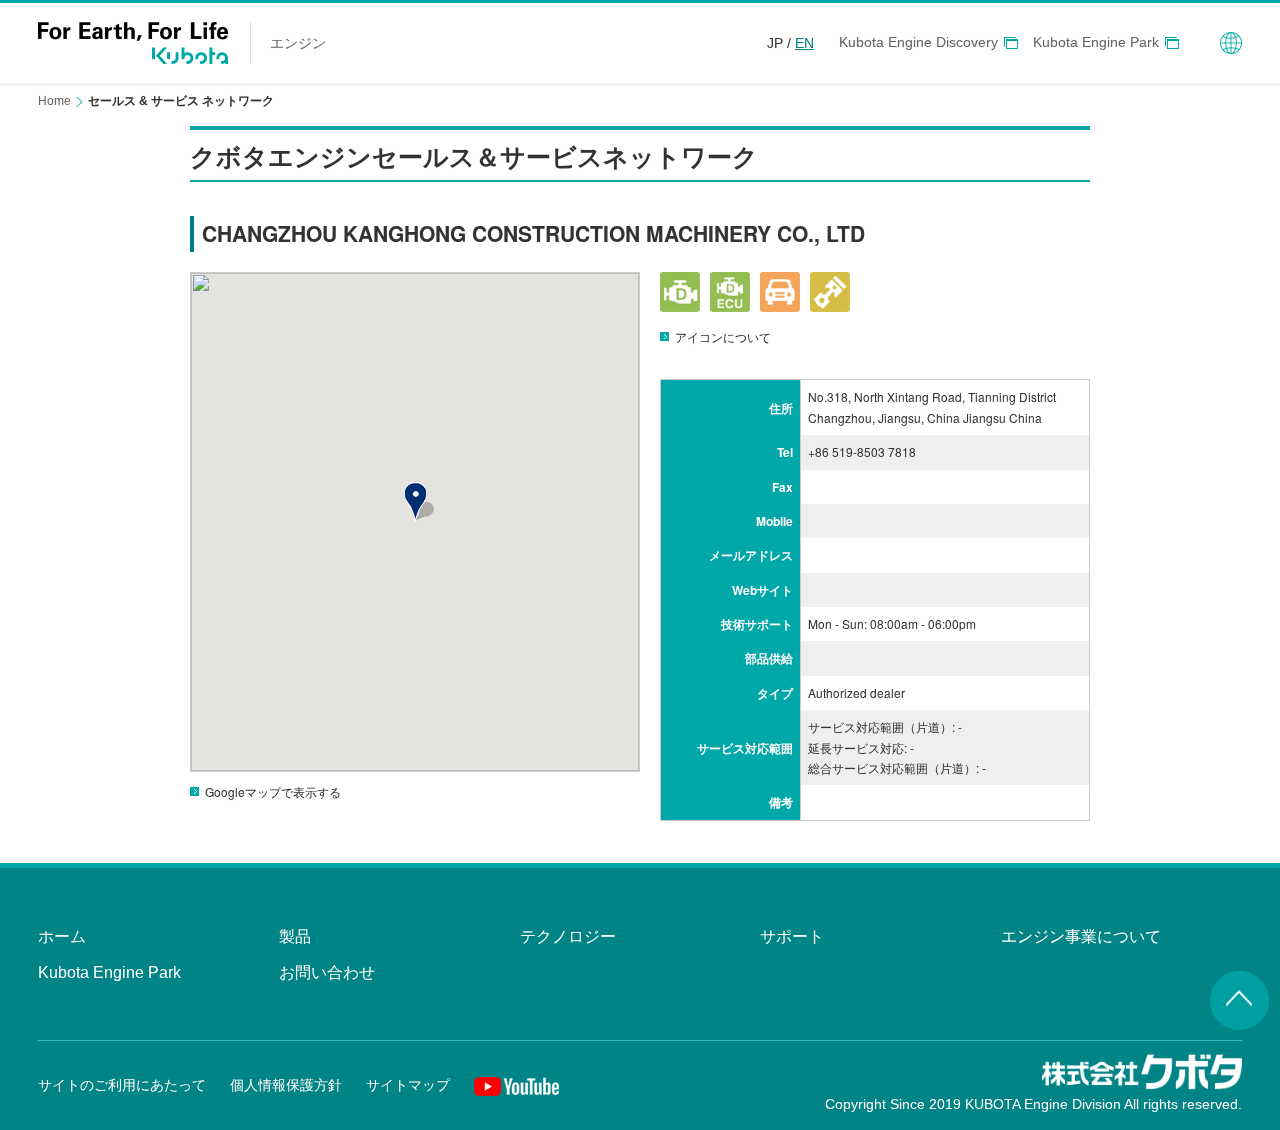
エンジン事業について (1081, 936)
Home (54, 101)
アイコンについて (723, 336)
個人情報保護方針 (286, 1085)
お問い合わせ (327, 972)
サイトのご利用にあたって (122, 1085)
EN (804, 43)
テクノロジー (568, 936)
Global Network (1231, 43)
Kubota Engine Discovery (918, 42)
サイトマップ (408, 1085)
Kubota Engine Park (1096, 42)
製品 (295, 936)
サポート (792, 936)
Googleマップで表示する (273, 791)
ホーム (62, 936)
